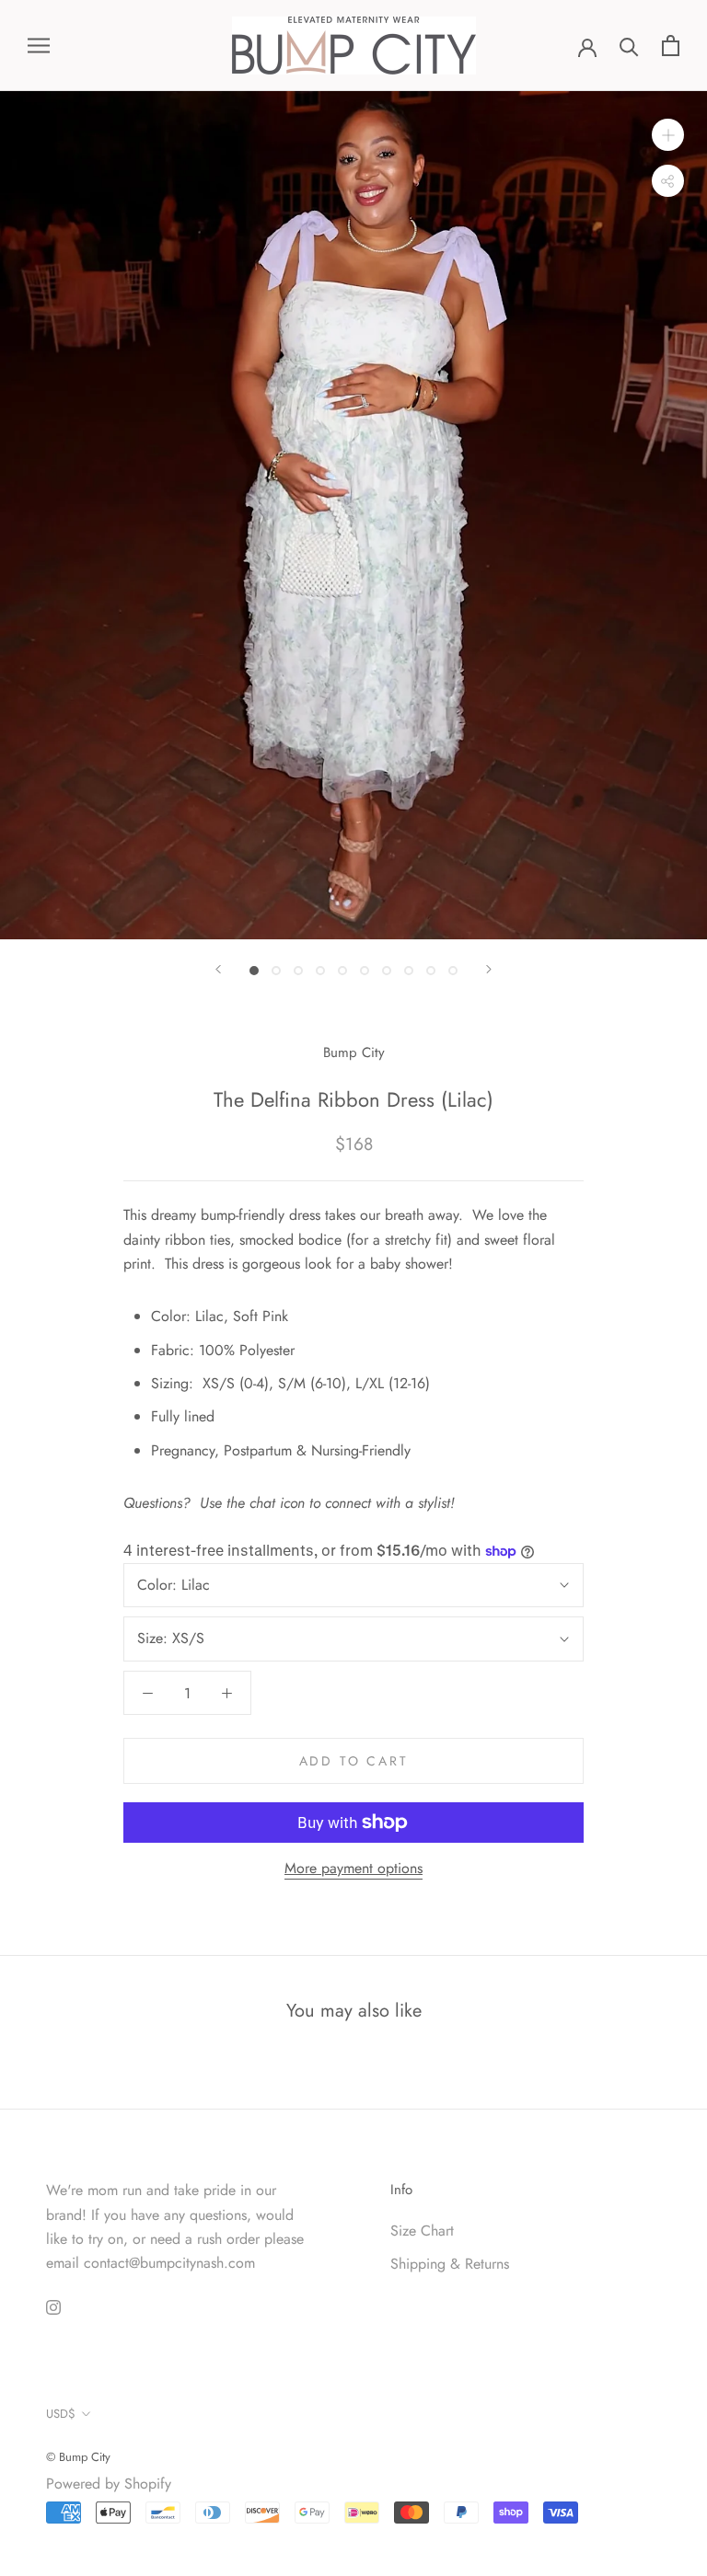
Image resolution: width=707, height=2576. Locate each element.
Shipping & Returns (450, 2264)
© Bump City (78, 2457)
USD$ (61, 2414)
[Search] (629, 46)
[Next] (489, 969)
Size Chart (422, 2231)
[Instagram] (53, 2306)
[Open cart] (671, 46)
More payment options (353, 1868)
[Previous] (218, 969)
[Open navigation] (39, 46)
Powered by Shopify (109, 2484)
